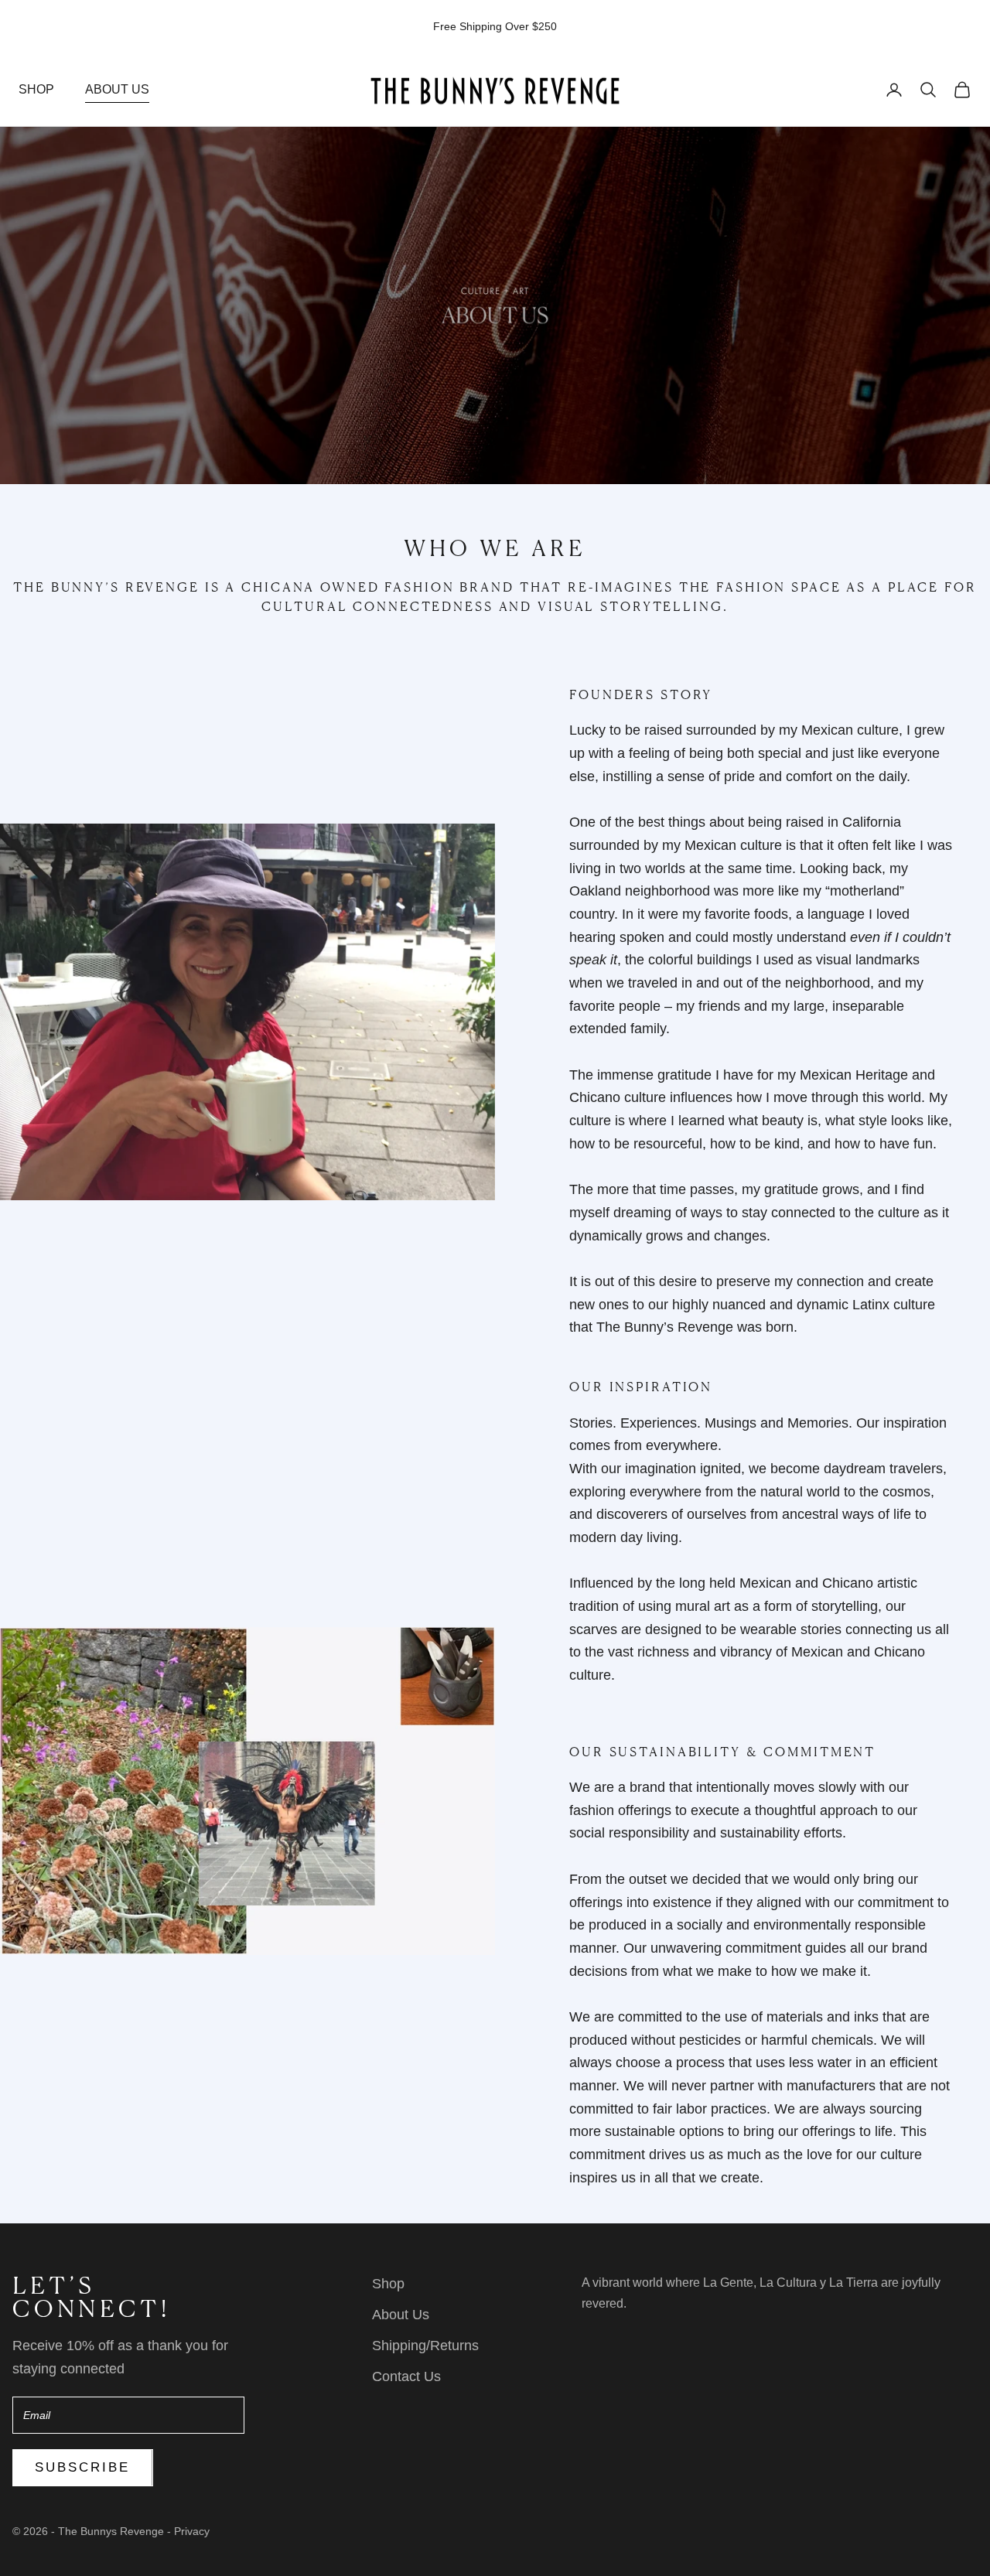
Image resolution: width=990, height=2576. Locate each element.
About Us (117, 89)
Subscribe (83, 2467)
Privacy (192, 2531)
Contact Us (406, 2376)
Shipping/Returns (425, 2346)
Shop (36, 89)
